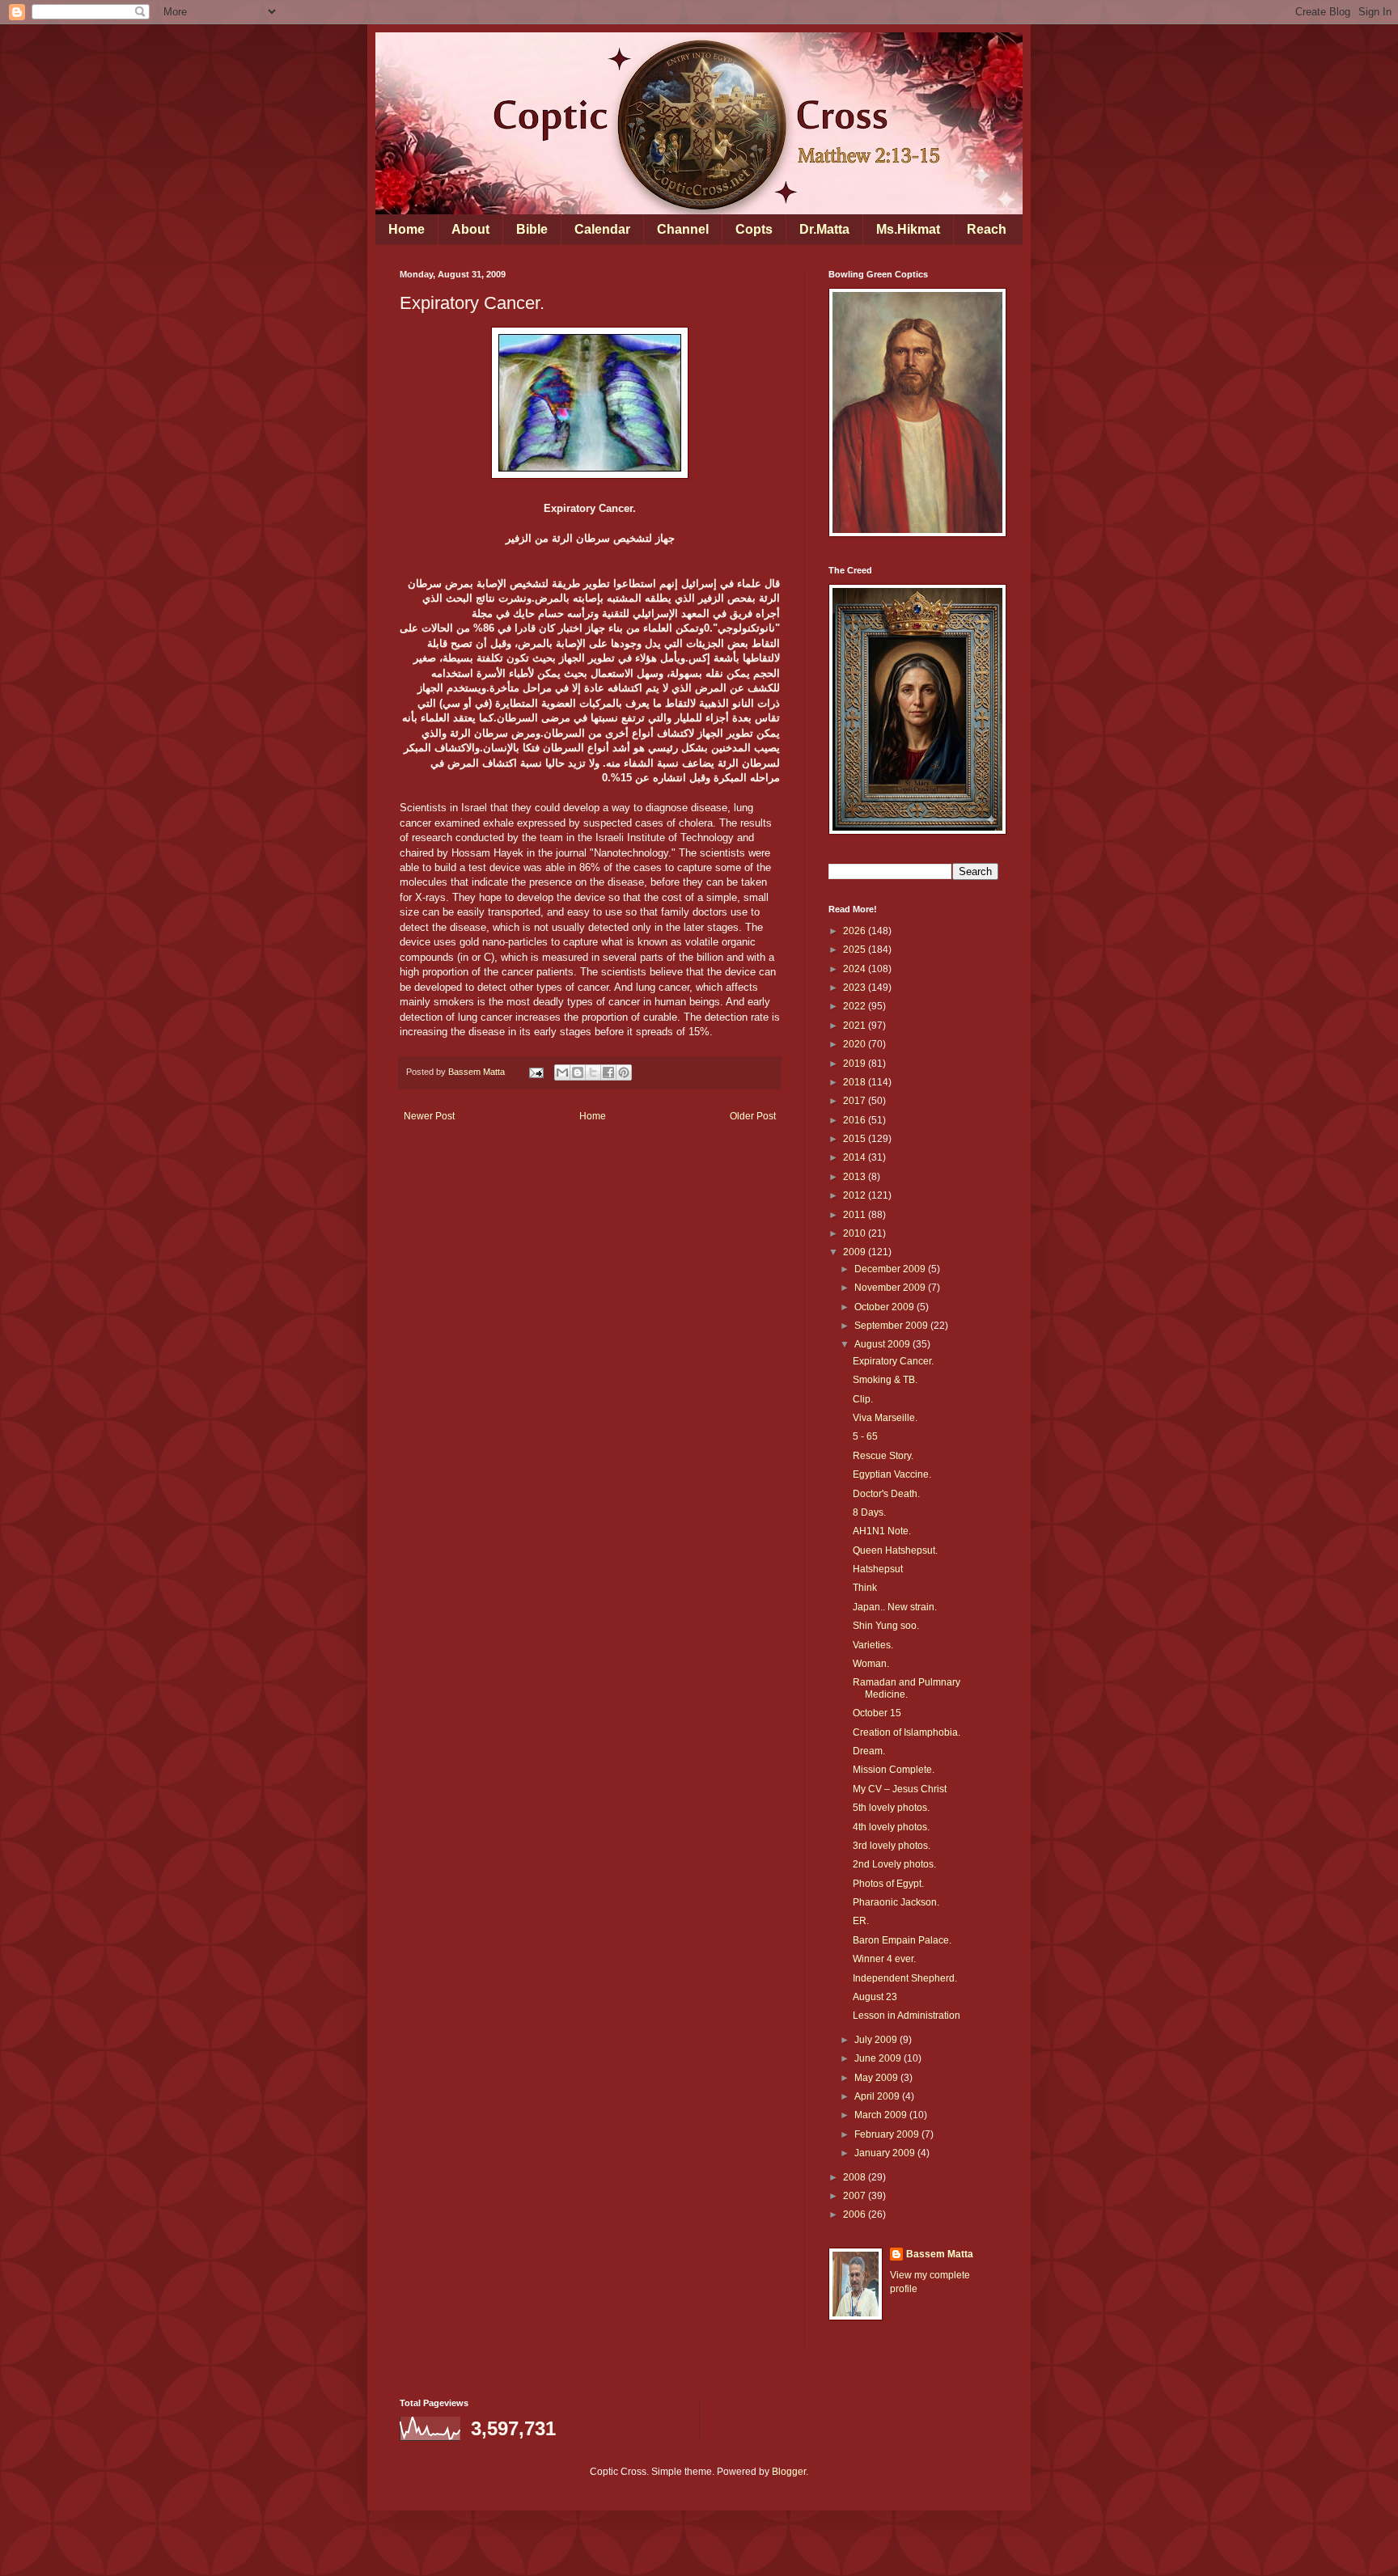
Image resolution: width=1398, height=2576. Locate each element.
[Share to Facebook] (608, 1072)
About (470, 229)
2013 (856, 1177)
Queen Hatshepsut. (895, 1550)
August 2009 (883, 1344)
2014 (856, 1157)
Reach (987, 229)
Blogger (789, 2472)
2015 (856, 1139)
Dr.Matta (824, 229)
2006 (856, 2214)
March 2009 (882, 2115)
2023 (856, 988)
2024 (856, 969)
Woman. (871, 1664)
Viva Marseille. (885, 1418)
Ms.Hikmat (908, 229)
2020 (856, 1044)
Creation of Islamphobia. (907, 1732)
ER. (861, 1921)
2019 (856, 1064)
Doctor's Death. (886, 1494)
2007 (856, 2196)
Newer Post (429, 1116)
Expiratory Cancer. (893, 1361)
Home (407, 229)
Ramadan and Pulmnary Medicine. (907, 1688)
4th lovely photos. (891, 1827)
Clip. (863, 1399)
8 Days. (869, 1512)
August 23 (875, 1997)
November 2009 (891, 1288)
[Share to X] (593, 1072)
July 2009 (877, 2040)
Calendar (602, 229)
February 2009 (888, 2134)
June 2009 (879, 2058)
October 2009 (885, 1307)
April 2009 (878, 2096)
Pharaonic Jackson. (896, 1902)
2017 (856, 1101)
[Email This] (562, 1072)
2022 (856, 1006)
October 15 (877, 1713)
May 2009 (877, 2078)
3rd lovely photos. (892, 1846)
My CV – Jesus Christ (900, 1789)
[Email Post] (536, 1072)
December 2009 (891, 1269)
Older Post (753, 1116)
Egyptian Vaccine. (892, 1474)
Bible (532, 229)
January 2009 (886, 2153)
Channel (683, 229)
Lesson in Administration (907, 2016)
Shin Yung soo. (886, 1626)
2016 (856, 1120)
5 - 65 (865, 1436)
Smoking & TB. (885, 1380)
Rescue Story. (883, 1456)
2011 (856, 1215)
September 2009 (892, 1326)
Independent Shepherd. (905, 1978)
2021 (856, 1026)
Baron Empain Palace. (902, 1940)
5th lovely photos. (891, 1808)
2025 (856, 950)
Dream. (869, 1751)
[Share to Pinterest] (624, 1072)
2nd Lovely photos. (894, 1864)
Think (865, 1588)
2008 (856, 2177)
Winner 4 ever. (884, 1959)
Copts (754, 229)
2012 (856, 1195)
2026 (856, 931)
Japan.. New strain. (895, 1607)
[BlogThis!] (578, 1072)
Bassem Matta (940, 2254)
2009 (856, 1252)
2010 (856, 1233)
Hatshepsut (878, 1569)
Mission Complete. (894, 1770)
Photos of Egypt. (888, 1884)
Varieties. (873, 1645)
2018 (856, 1082)
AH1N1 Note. (882, 1531)
